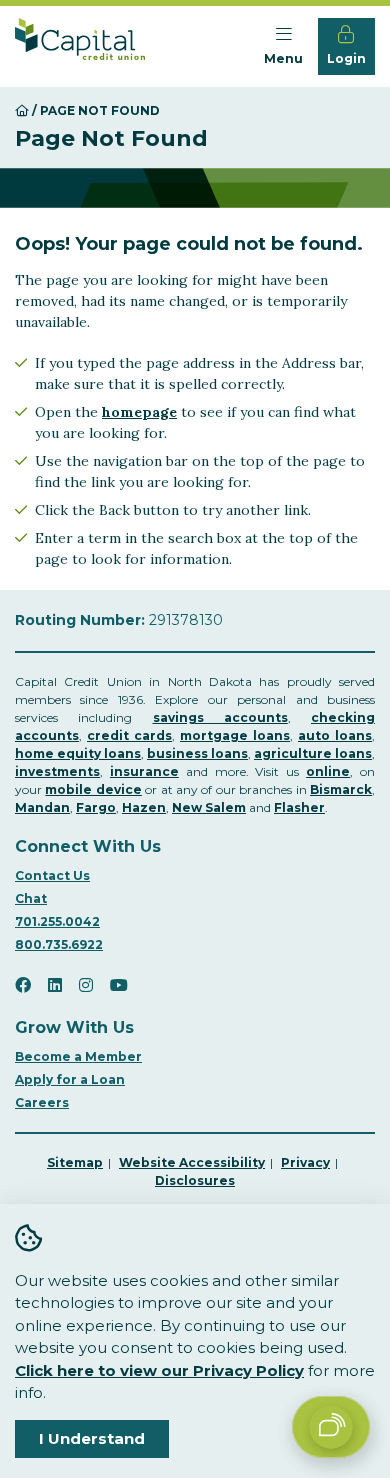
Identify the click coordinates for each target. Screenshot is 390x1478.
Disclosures (195, 1180)
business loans (197, 753)
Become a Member (78, 1056)
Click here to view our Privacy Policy (159, 1370)
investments (57, 771)
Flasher (299, 807)
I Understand (92, 1438)
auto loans (335, 735)
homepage (139, 412)
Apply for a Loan (70, 1079)
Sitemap (75, 1162)
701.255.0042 (57, 921)
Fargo (96, 807)
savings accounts (220, 717)
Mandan (42, 807)
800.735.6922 (59, 944)
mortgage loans (235, 735)
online (328, 771)
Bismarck (341, 789)
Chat (31, 898)
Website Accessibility (192, 1162)
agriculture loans (313, 753)
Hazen (144, 807)
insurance (144, 771)
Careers (42, 1102)
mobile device (93, 789)
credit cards (129, 735)
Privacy (305, 1162)
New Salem (209, 807)
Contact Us (52, 875)
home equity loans (78, 753)
